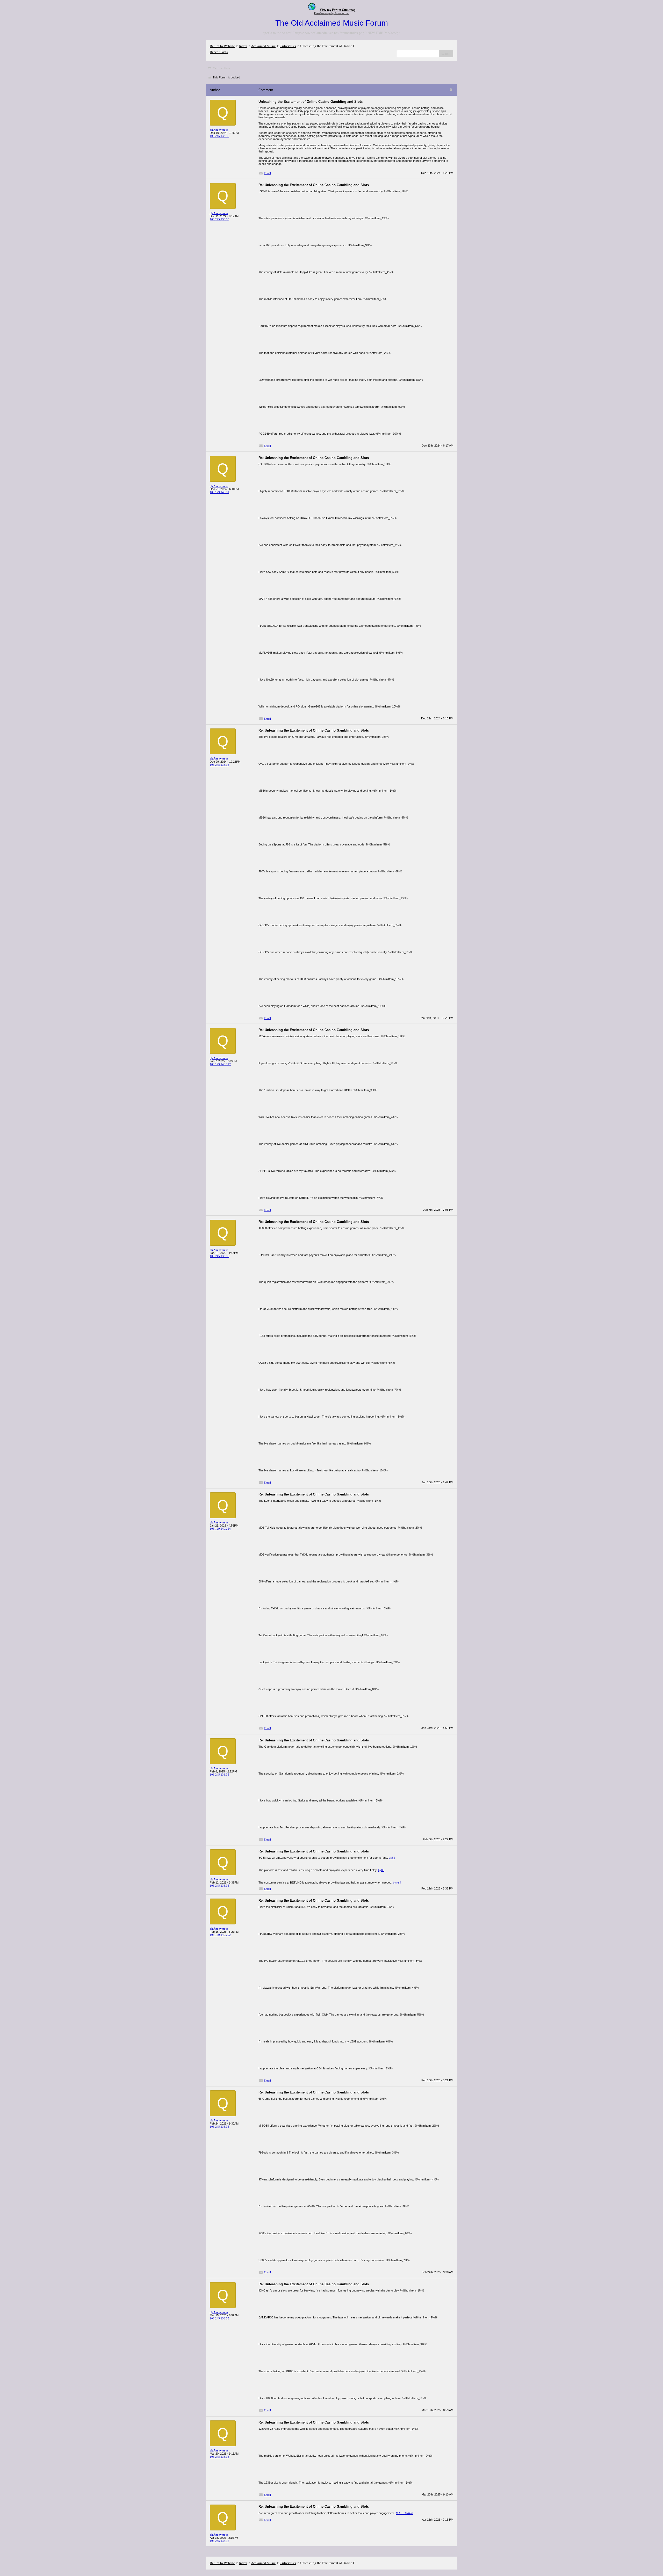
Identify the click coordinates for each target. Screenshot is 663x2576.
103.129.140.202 (220, 1935)
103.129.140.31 (219, 492)
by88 (381, 1870)
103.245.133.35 (219, 136)
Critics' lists (288, 46)
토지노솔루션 (404, 2513)
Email (267, 173)
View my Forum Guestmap (338, 10)
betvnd (397, 1882)
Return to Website (222, 46)
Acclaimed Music (263, 46)
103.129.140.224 (220, 1529)
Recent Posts (219, 52)
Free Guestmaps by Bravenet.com (332, 13)
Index (243, 46)
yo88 (392, 1858)
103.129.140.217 (220, 1064)
